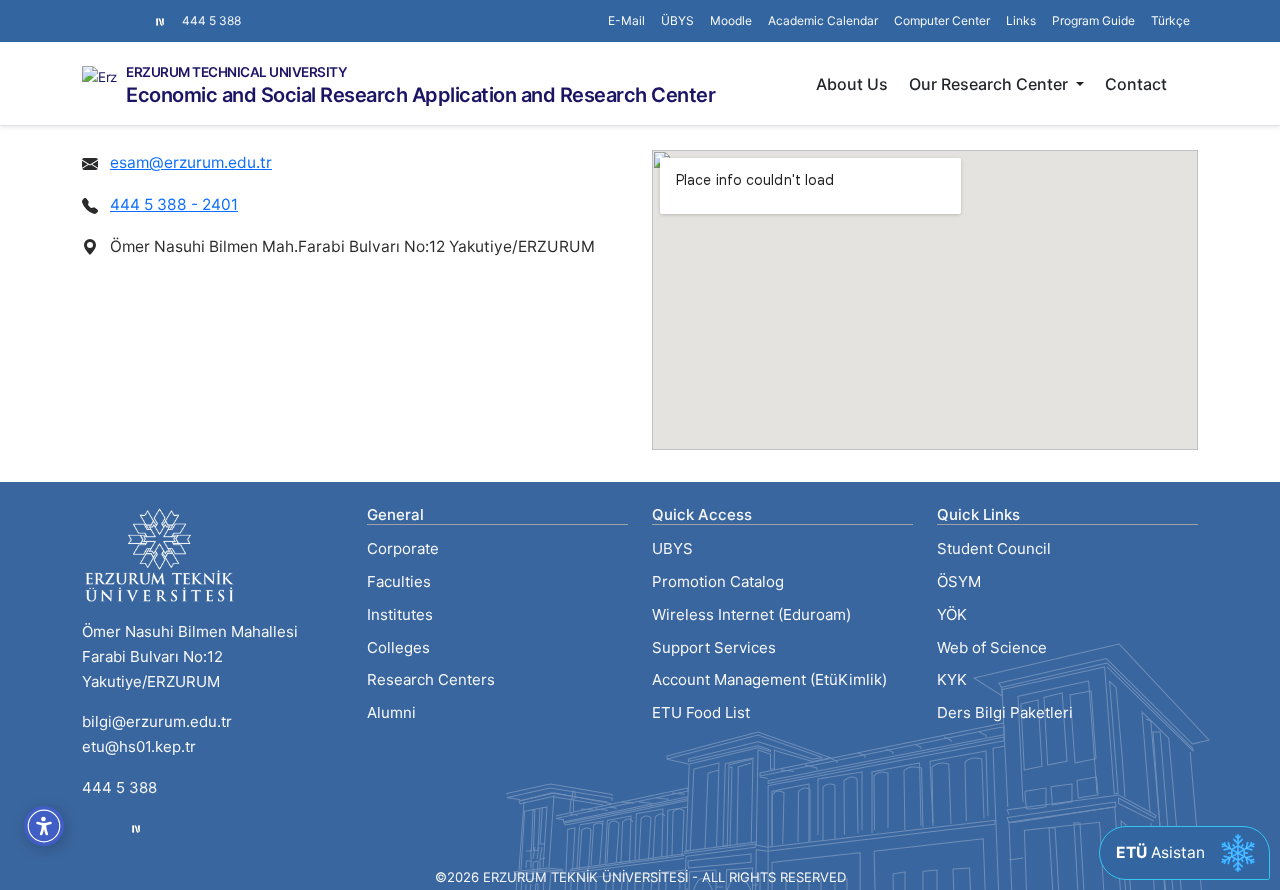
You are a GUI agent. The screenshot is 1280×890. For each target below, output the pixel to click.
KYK (952, 679)
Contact (1136, 84)
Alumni (391, 712)
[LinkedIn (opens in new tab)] (122, 11)
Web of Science (992, 647)
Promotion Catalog (718, 581)
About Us (852, 84)
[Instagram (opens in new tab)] (90, 11)
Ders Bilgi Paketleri (1005, 712)
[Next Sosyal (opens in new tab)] (160, 21)
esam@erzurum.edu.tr (191, 162)
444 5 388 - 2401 (174, 204)
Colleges (398, 647)
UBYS (672, 548)
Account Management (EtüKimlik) (769, 679)
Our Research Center (990, 84)
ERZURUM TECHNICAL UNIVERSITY (236, 73)
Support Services (714, 647)
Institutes (400, 614)
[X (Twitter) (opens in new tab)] (106, 11)
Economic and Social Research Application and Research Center (420, 95)
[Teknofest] (136, 828)
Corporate (403, 548)
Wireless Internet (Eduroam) (751, 614)
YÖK (952, 614)
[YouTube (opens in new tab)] (138, 11)
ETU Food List (701, 712)
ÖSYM (959, 581)
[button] (1021, 21)
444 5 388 (211, 20)
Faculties (399, 581)
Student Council (994, 548)
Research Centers (431, 679)
